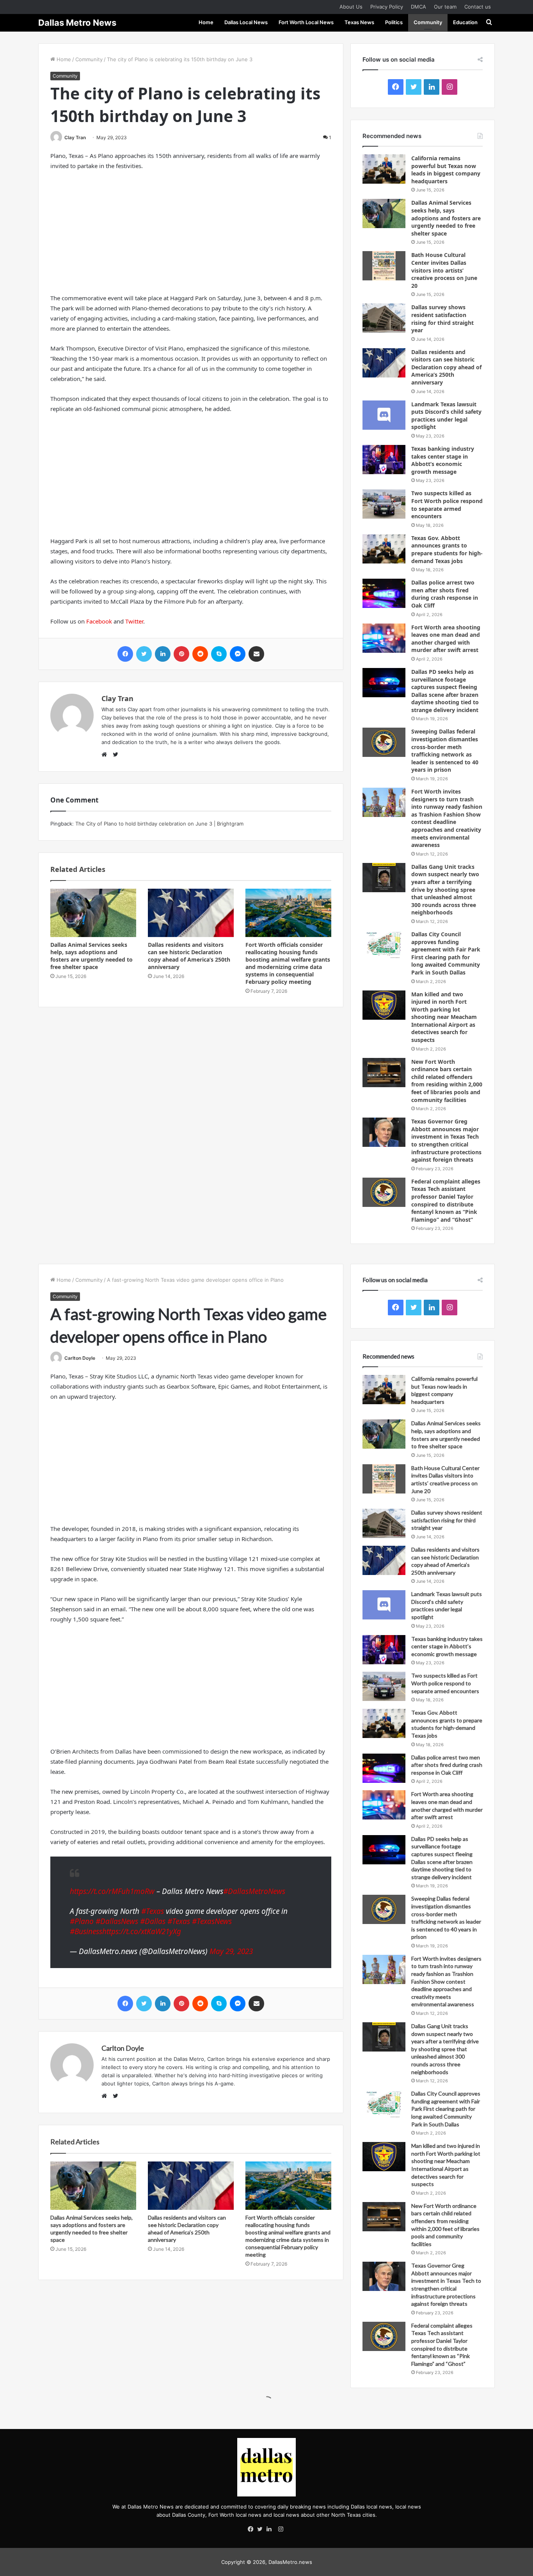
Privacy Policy (387, 7)
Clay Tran (75, 137)
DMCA (418, 7)
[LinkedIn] (271, 2530)
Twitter (134, 621)
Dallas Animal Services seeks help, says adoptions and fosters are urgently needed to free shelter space (91, 956)
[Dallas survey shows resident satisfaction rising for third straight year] (384, 318)
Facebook (99, 621)
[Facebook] (252, 2530)
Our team (445, 7)
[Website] (106, 755)
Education (465, 22)
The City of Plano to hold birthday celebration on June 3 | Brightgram (159, 824)
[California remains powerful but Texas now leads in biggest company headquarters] (384, 169)
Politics (394, 22)
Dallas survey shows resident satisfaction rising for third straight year (442, 319)
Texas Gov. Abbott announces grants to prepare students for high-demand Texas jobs (447, 549)
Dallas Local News (246, 22)
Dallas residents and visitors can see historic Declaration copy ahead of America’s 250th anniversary (189, 956)
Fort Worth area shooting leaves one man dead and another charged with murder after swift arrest (446, 639)
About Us (351, 7)
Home (206, 22)
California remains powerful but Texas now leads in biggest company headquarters (446, 170)
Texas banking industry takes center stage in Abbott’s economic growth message (443, 460)
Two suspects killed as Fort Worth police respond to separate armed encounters (447, 505)
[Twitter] (262, 2530)
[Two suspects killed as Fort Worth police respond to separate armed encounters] (384, 504)
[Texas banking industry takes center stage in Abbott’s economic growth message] (384, 460)
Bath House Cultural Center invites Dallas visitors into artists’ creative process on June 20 (444, 270)
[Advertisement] (191, 235)
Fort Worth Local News (306, 22)
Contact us (478, 7)
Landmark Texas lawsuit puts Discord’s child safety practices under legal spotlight (446, 416)
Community (428, 22)
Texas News (359, 22)
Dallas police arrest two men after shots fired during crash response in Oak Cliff (445, 594)
